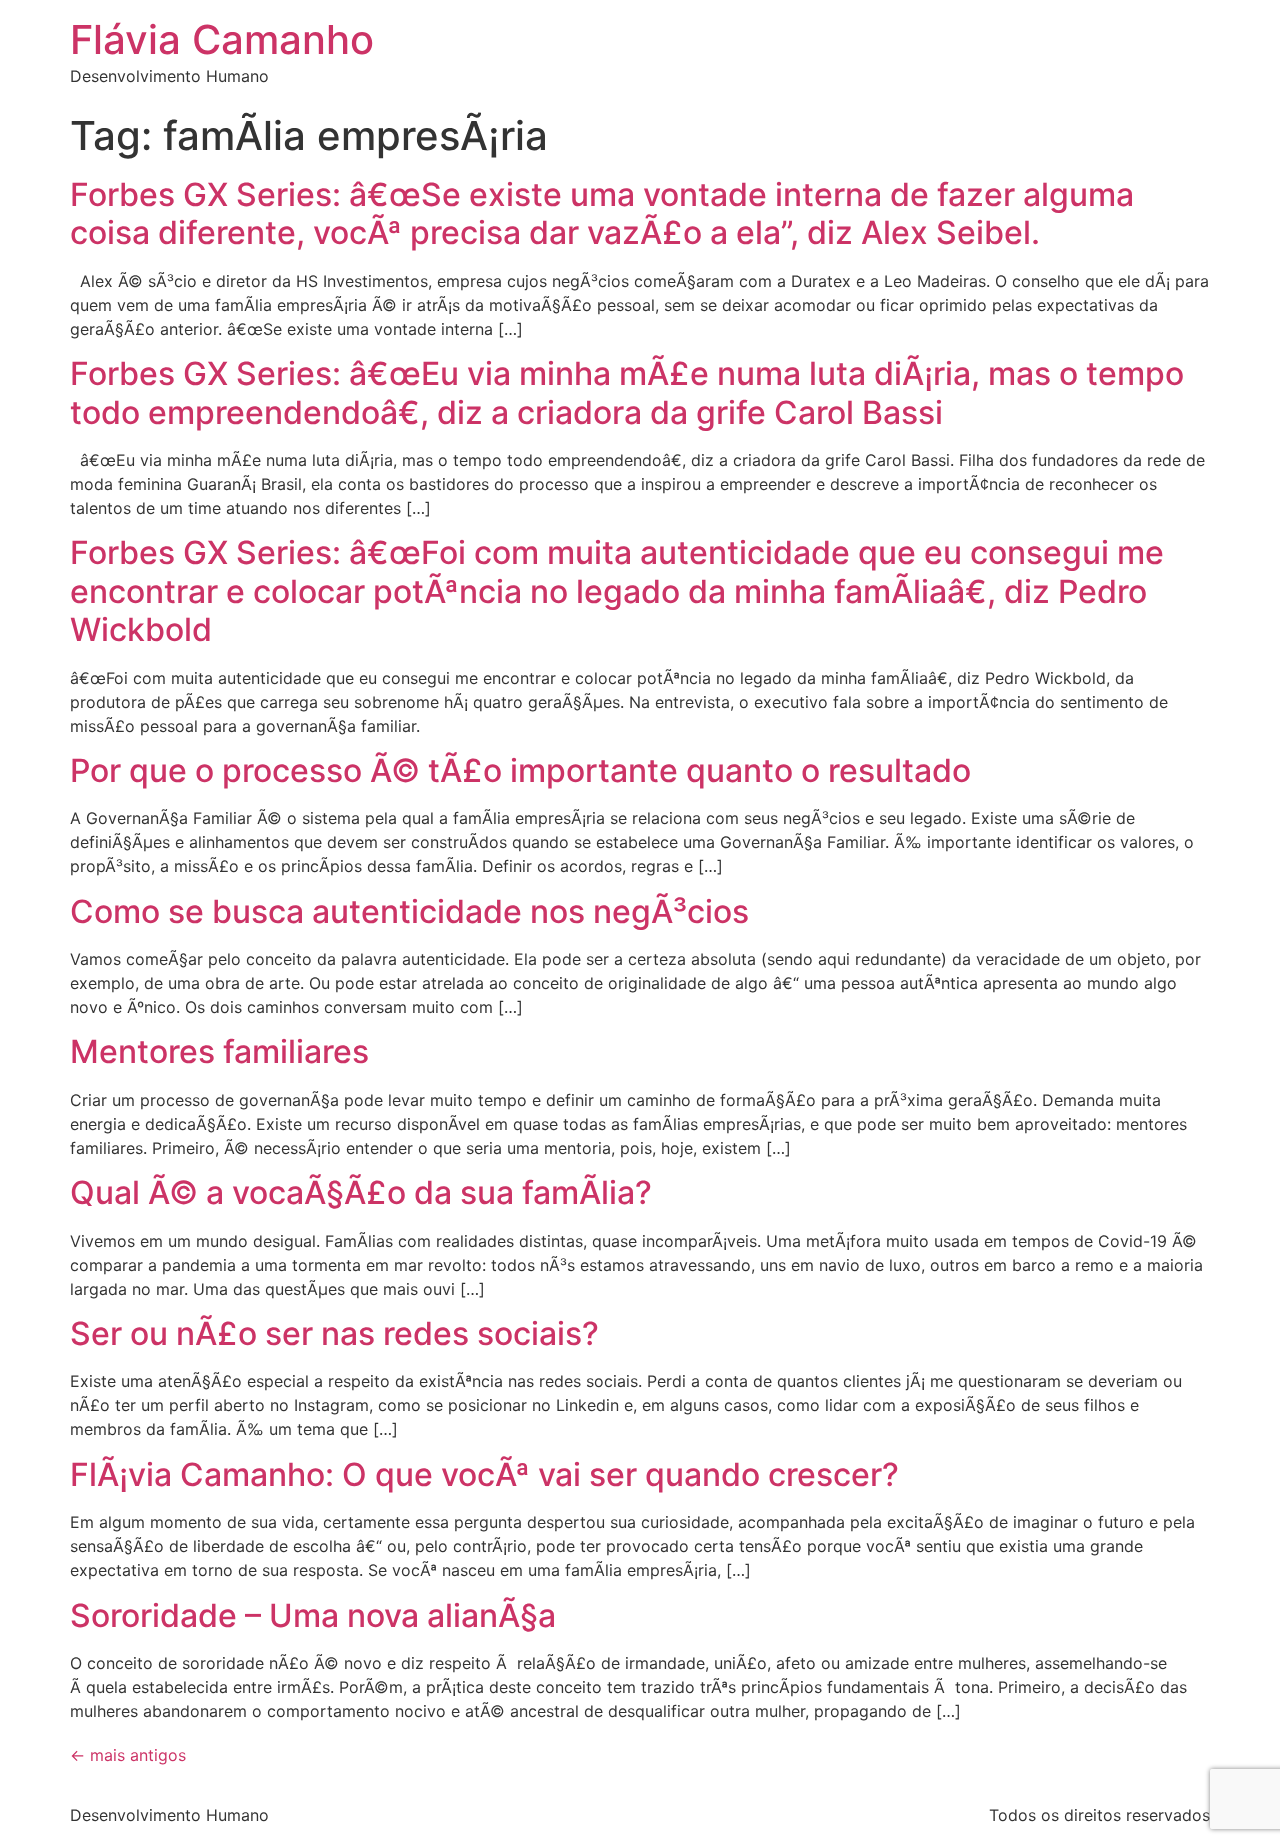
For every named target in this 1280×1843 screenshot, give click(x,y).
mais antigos (128, 1755)
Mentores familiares (219, 1051)
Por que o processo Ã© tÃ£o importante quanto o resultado (520, 770)
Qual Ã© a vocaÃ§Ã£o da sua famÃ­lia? (361, 1192)
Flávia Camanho (222, 39)
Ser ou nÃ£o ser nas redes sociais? (334, 1333)
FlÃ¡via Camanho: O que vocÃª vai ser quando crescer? (484, 1474)
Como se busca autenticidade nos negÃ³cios (409, 911)
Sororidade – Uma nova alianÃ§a (313, 1615)
